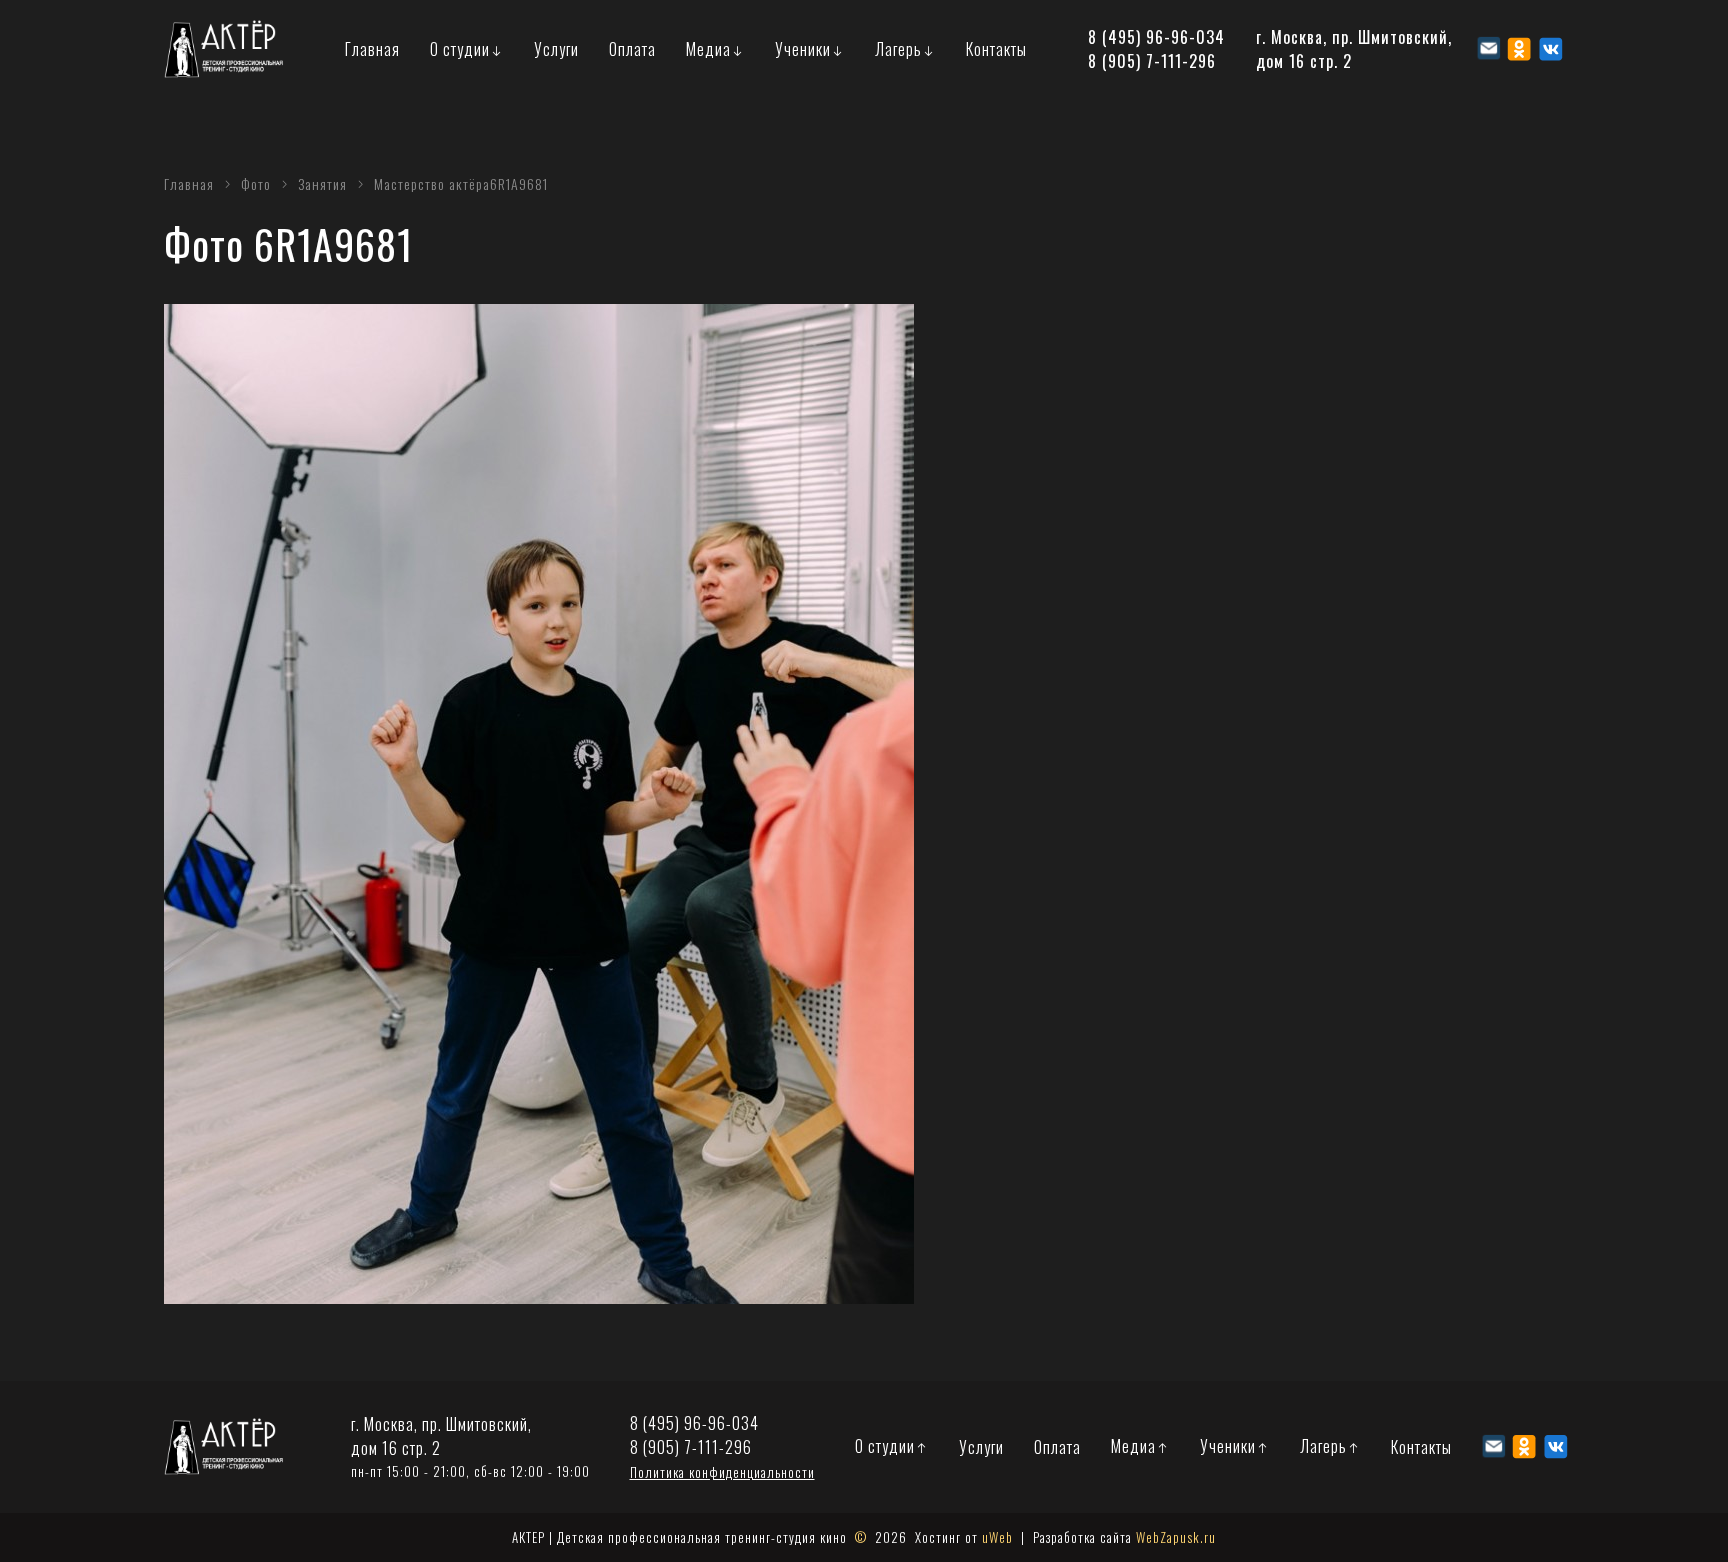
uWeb (997, 1537)
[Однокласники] (1519, 49)
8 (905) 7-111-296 (1152, 61)
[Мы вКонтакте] (1550, 49)
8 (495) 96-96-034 (1156, 37)
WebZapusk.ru (1176, 1537)
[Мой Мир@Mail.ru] (1488, 48)
